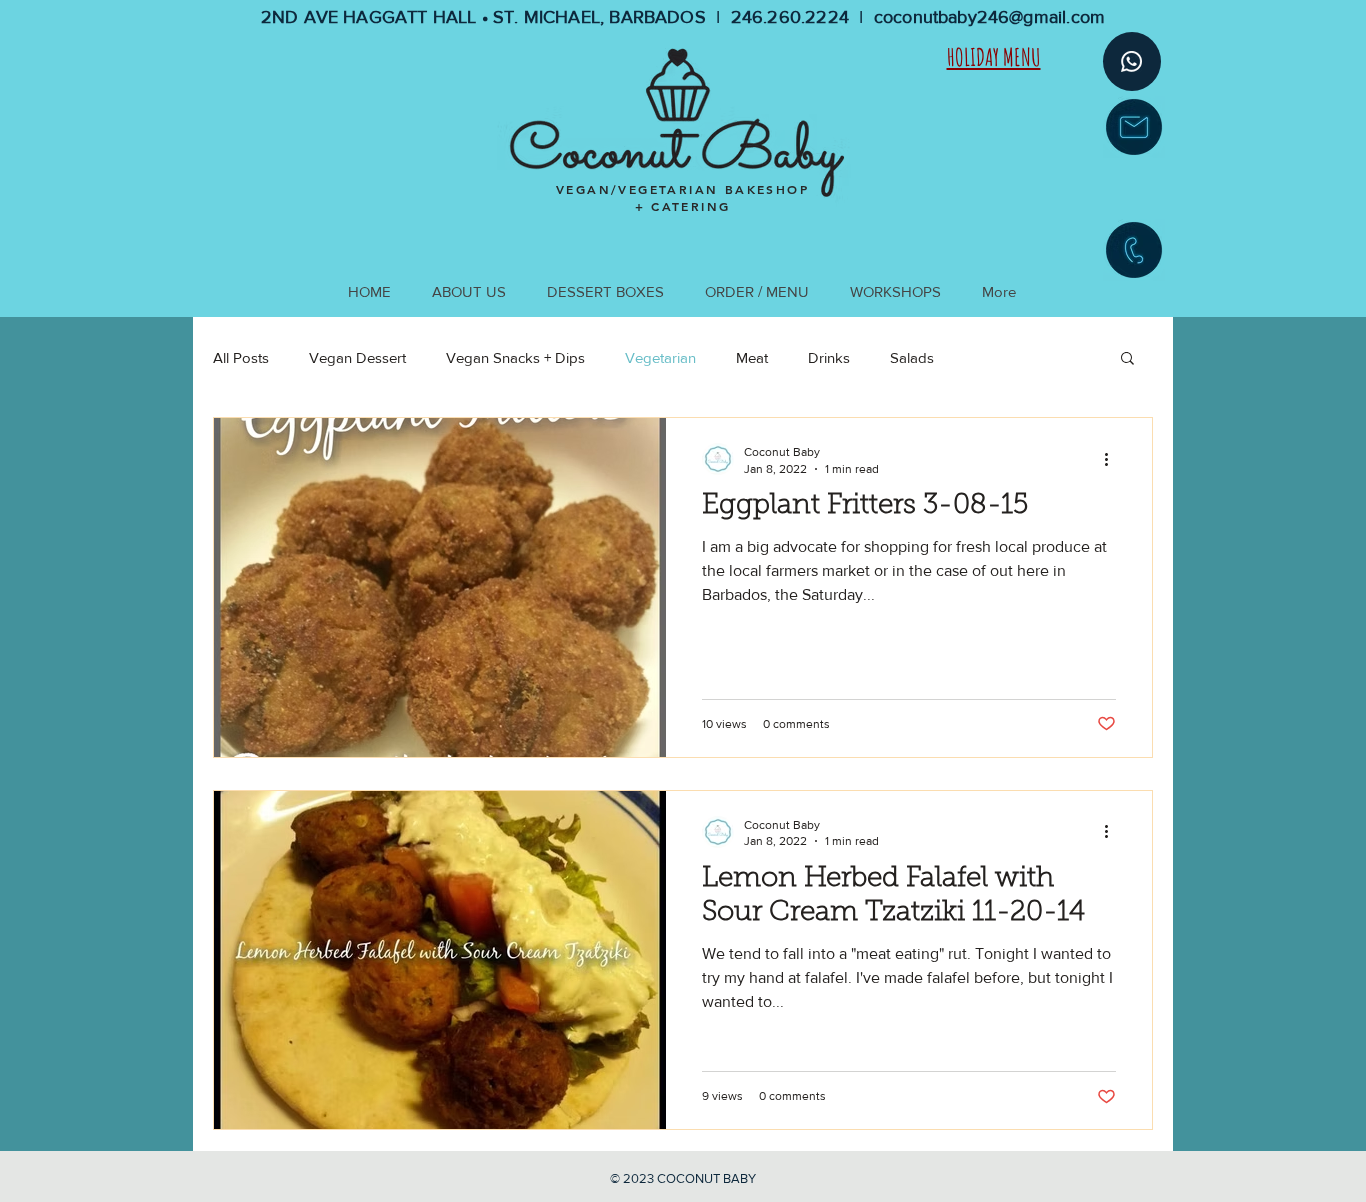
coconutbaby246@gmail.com (989, 17)
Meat (752, 357)
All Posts (241, 357)
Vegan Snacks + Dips (515, 357)
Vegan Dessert (357, 357)
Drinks (829, 357)
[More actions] (1113, 459)
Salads (912, 357)
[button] (1127, 359)
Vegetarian (660, 357)
